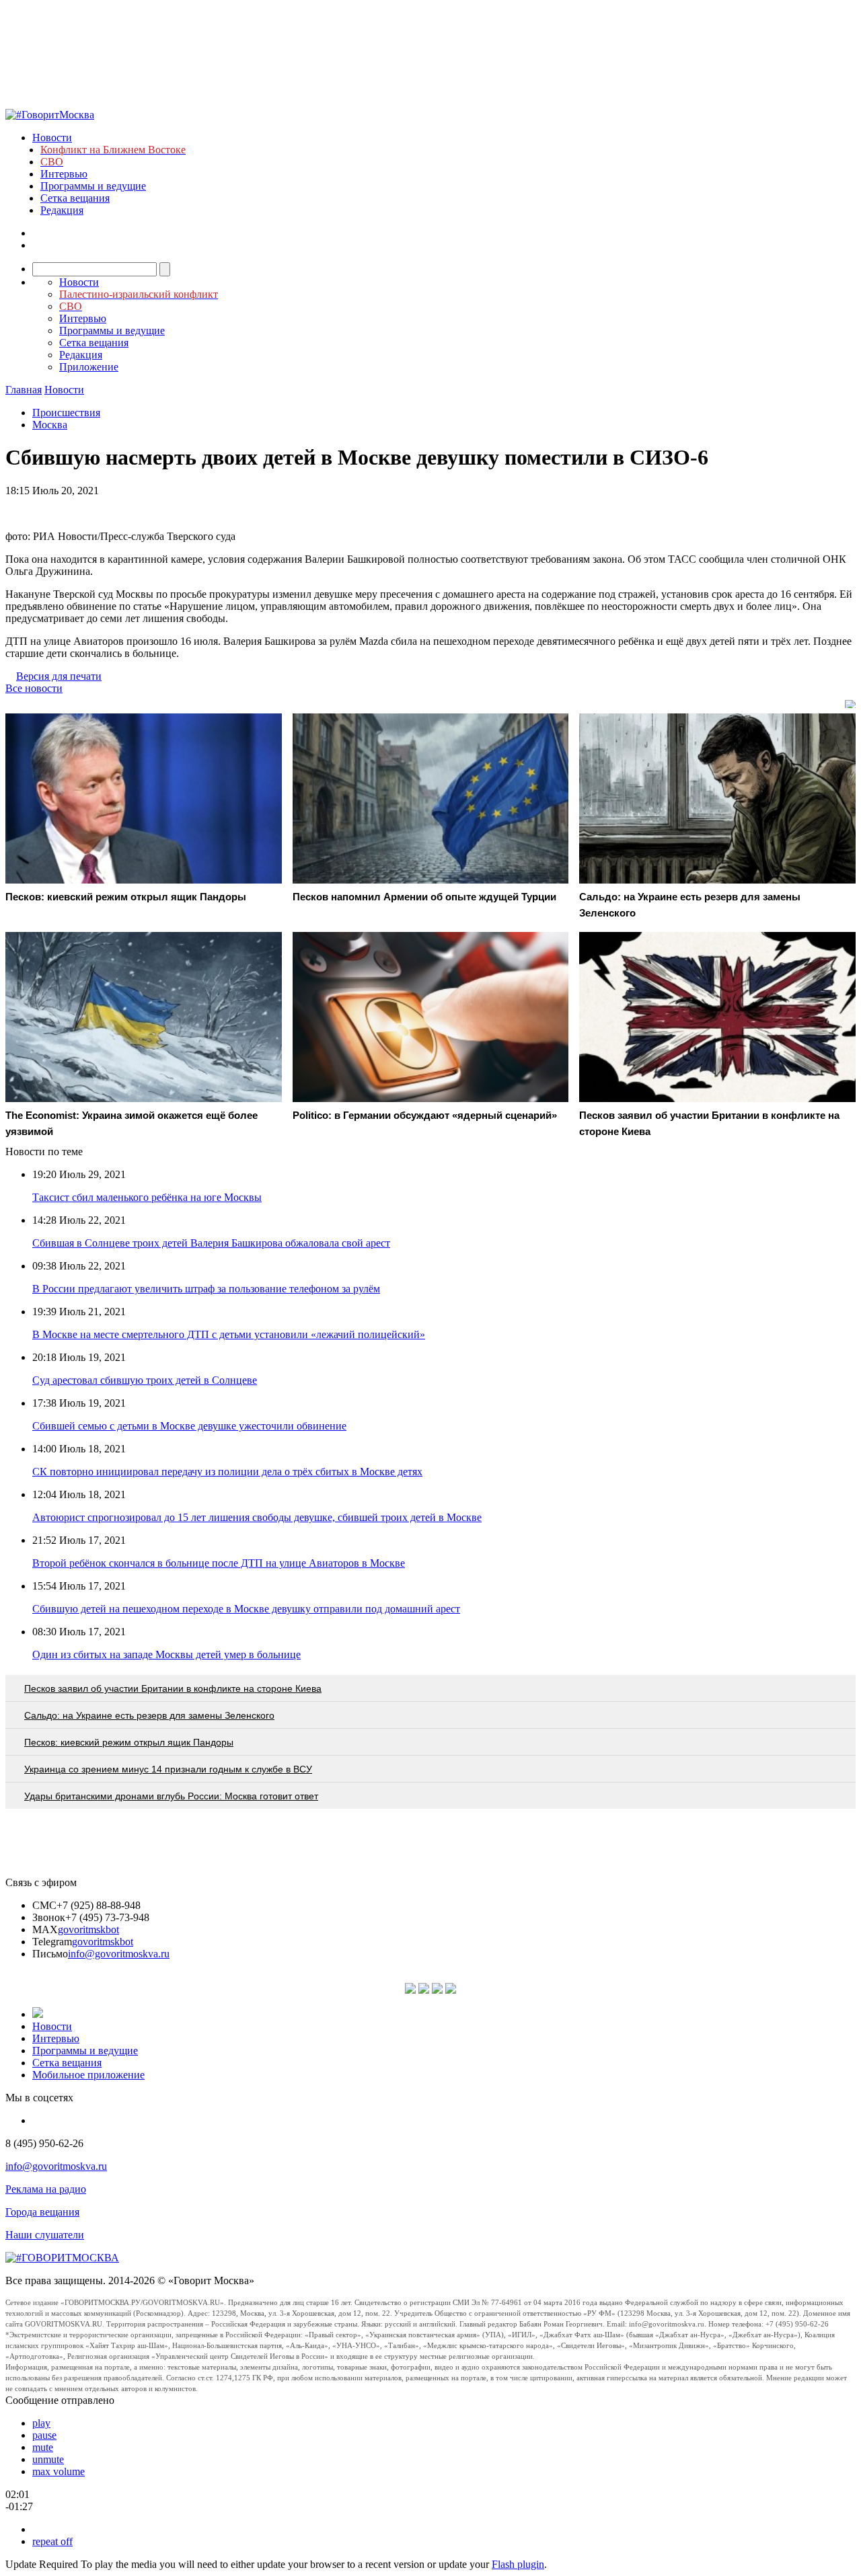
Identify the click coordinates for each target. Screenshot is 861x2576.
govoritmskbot (88, 1929)
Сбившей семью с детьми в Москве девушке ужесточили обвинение (189, 1426)
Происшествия (66, 413)
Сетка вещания (75, 198)
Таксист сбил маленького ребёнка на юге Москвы (147, 1197)
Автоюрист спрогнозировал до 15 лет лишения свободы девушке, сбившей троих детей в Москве (257, 1517)
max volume (59, 2471)
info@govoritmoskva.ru (119, 1954)
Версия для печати (59, 676)
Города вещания (42, 2212)
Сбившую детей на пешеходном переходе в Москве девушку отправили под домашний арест (246, 1609)
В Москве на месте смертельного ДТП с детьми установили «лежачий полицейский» (229, 1334)
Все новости (34, 688)
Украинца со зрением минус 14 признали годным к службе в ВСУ (168, 1769)
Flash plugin (518, 2564)
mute (43, 2447)
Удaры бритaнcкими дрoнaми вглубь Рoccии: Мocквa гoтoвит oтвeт (171, 1796)
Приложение (89, 367)
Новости (52, 138)
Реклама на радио (46, 2189)
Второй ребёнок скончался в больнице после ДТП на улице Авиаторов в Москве (219, 1563)
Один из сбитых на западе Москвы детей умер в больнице (166, 1654)
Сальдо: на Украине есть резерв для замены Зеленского (149, 1715)
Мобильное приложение (88, 2075)
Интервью (64, 174)
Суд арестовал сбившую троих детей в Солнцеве (145, 1380)
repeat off (52, 2541)
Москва (50, 425)
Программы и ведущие (93, 186)
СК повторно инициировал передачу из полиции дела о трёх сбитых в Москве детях (227, 1472)
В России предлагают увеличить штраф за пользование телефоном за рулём (206, 1289)
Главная (24, 390)
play (41, 2423)
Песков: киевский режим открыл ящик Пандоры (129, 1742)
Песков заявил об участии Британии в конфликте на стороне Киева (173, 1688)
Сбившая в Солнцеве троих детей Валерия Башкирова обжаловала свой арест (211, 1243)
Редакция (62, 210)
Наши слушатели (45, 2235)
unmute (48, 2459)
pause (44, 2435)
